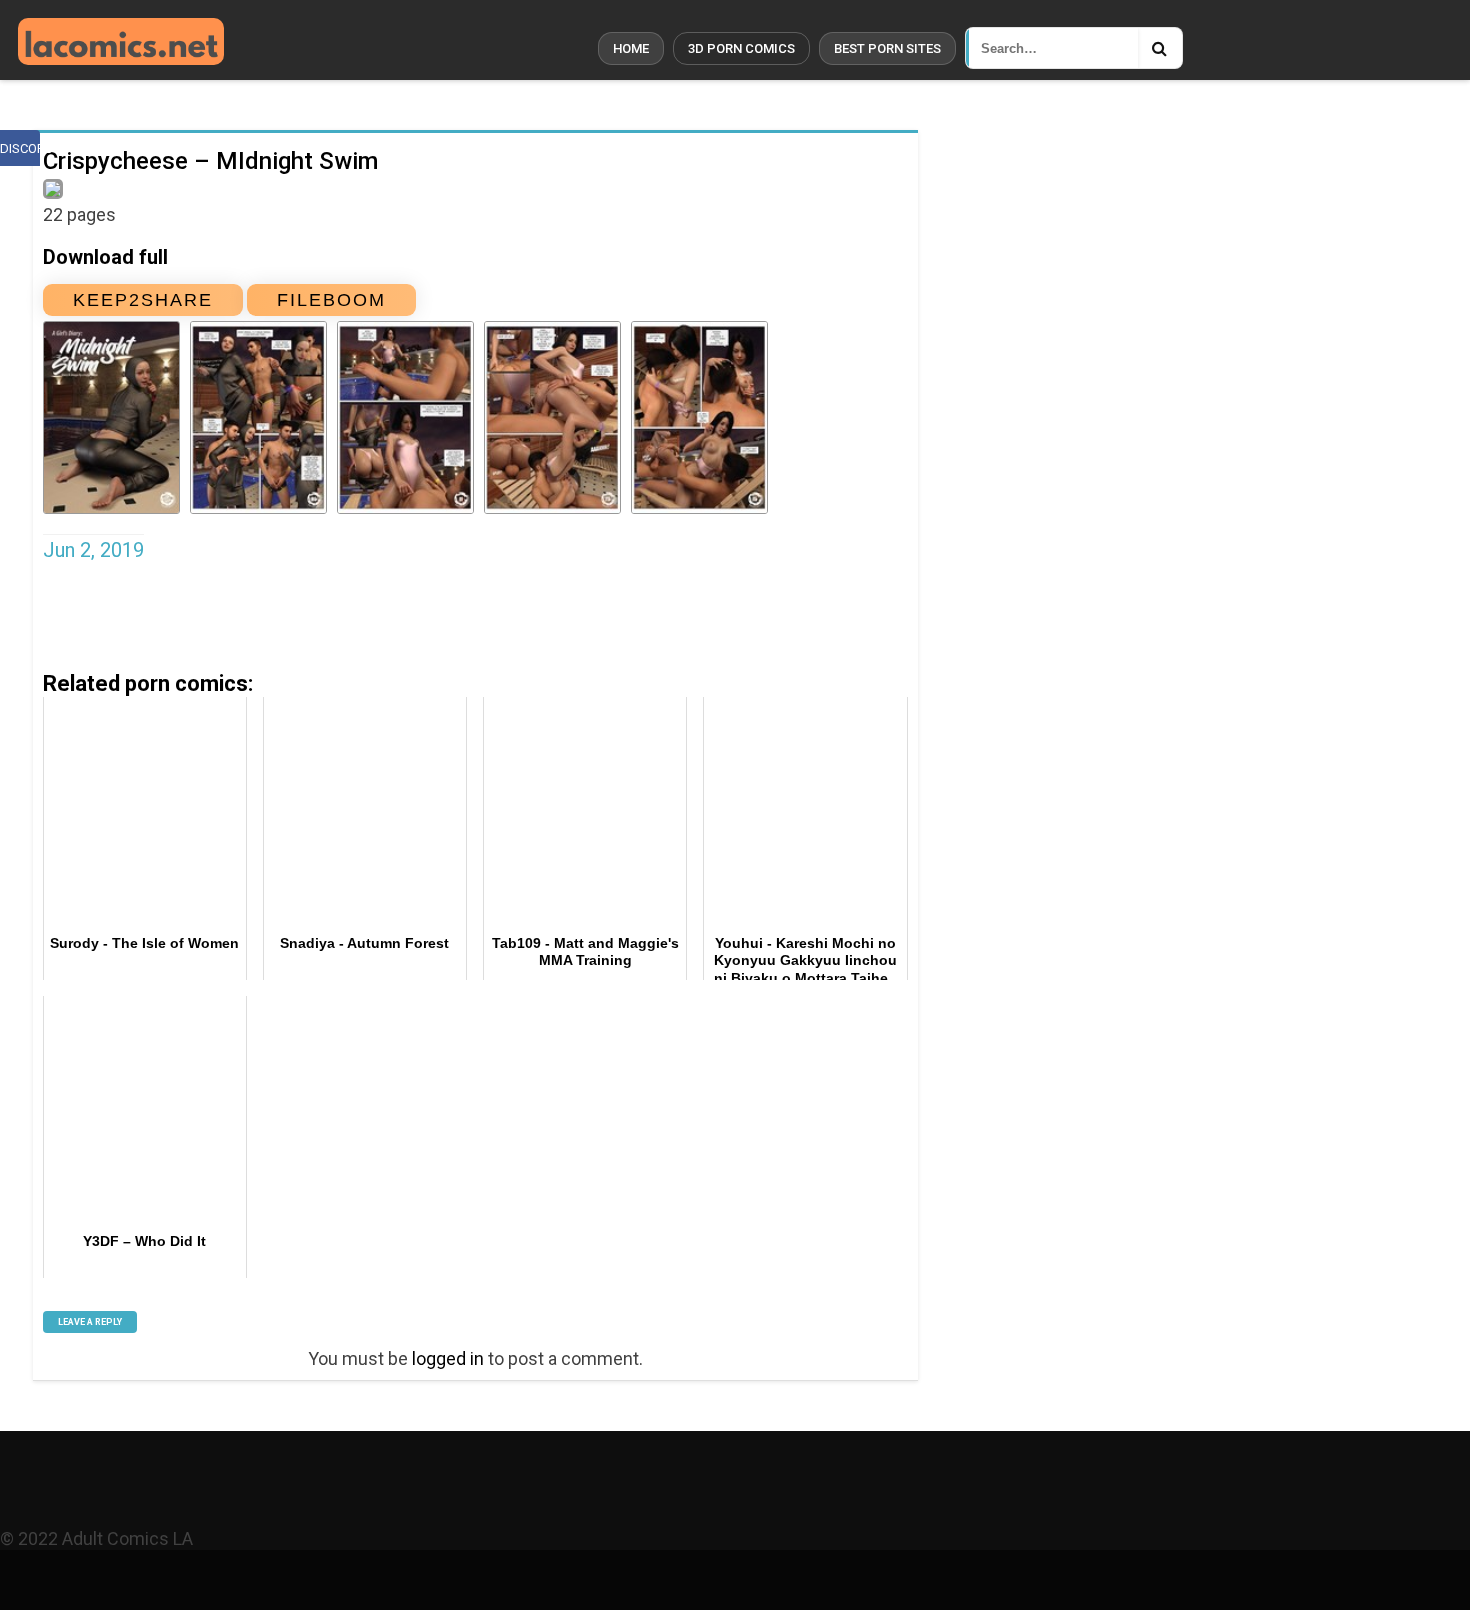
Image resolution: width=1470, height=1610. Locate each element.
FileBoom (331, 300)
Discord (20, 148)
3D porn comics (741, 48)
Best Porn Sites (887, 48)
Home (631, 48)
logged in (448, 1358)
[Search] (1160, 48)
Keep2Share (143, 300)
